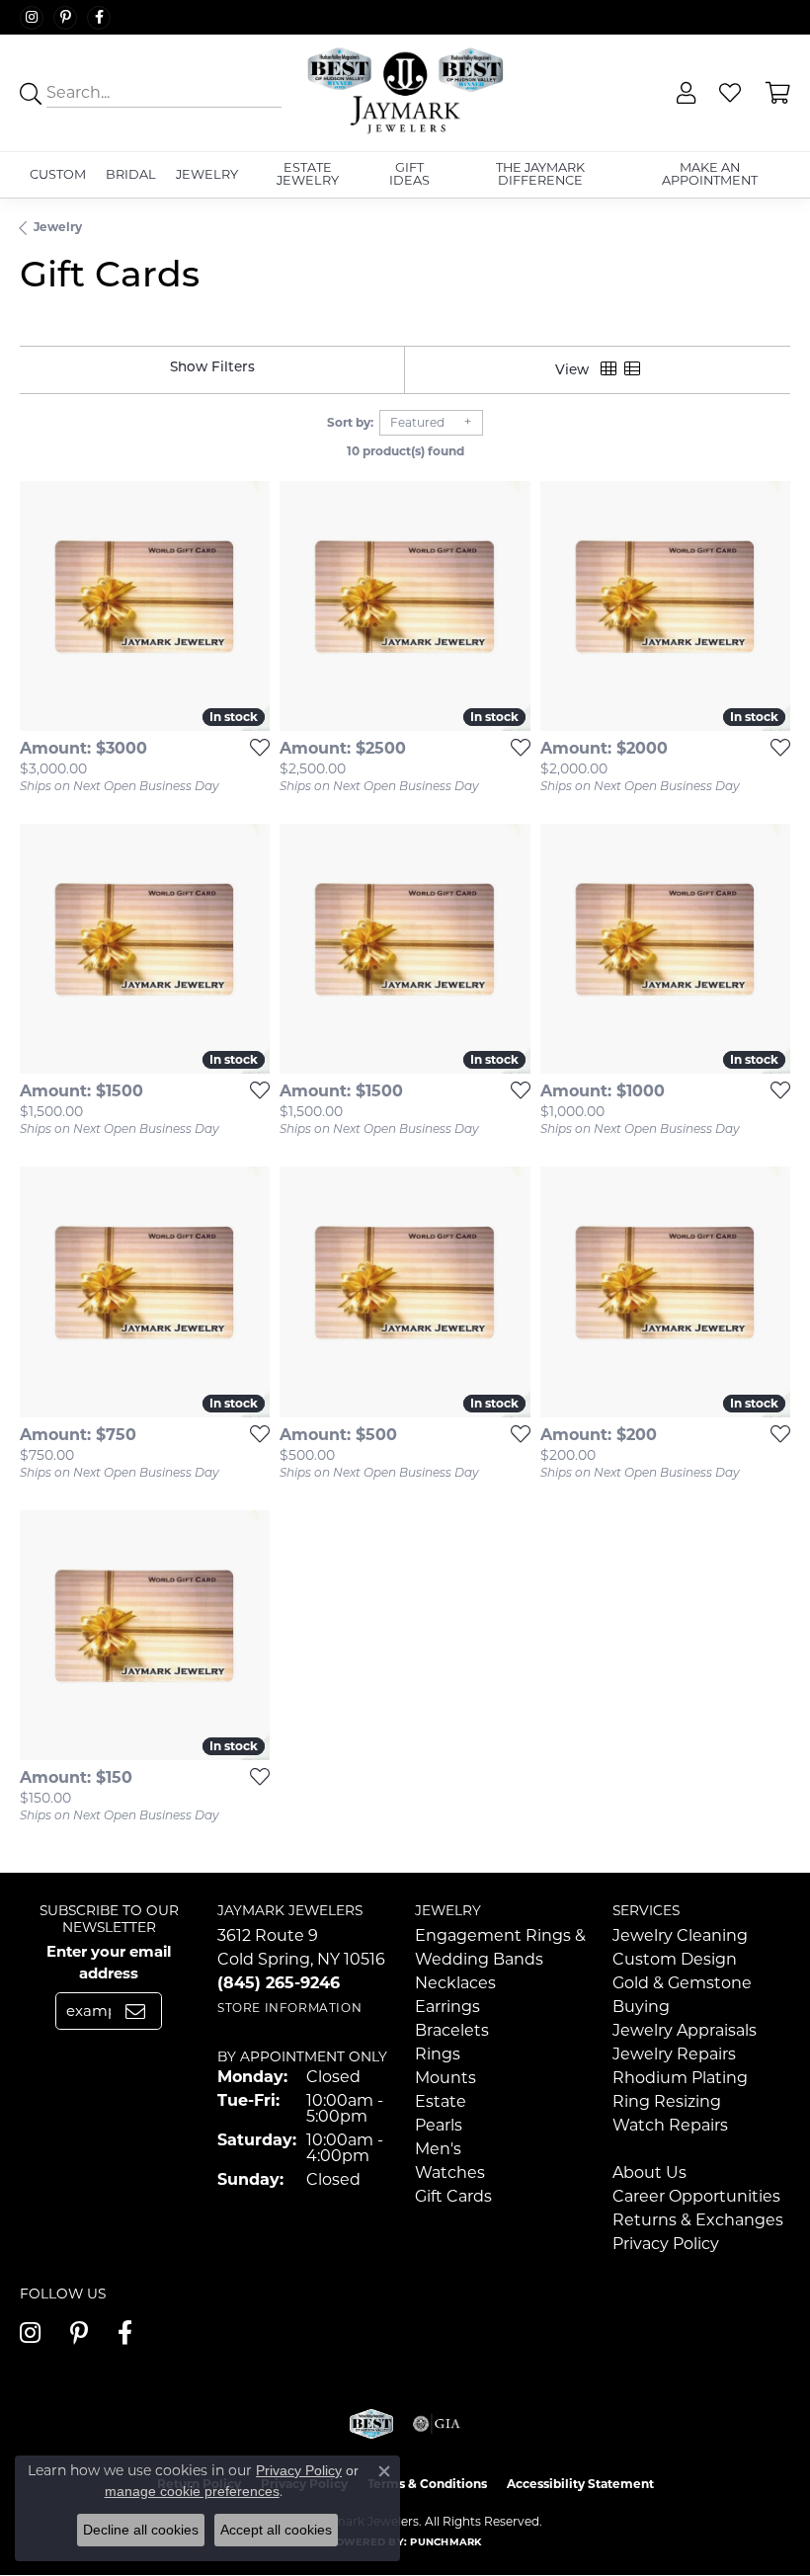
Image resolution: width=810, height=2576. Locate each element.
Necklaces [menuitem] (455, 1983)
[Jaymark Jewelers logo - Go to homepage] (405, 93)
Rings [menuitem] (438, 2054)
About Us (649, 2173)
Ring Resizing (667, 2101)
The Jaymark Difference (540, 174)
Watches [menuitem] (450, 2173)
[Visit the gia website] (437, 2424)
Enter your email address (109, 1963)
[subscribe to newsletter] (135, 2011)
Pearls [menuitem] (439, 2125)
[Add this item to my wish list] (254, 747)
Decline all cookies (141, 2530)
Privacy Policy (666, 2244)
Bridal (131, 174)
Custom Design (675, 1959)
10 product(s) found (405, 451)
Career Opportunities (696, 2196)
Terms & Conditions (427, 2484)
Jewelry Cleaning (680, 1935)
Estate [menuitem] (441, 2101)
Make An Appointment (710, 174)
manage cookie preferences (192, 2491)
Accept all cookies (276, 2530)
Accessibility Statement (580, 2484)
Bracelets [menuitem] (452, 2030)
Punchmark (445, 2542)
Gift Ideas (409, 174)
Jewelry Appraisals (685, 2030)
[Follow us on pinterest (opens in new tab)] (65, 18)
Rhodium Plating (680, 2078)
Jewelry (207, 174)
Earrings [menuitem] (447, 2007)
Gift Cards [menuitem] (453, 2196)
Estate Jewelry (308, 174)
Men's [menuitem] (438, 2149)
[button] (684, 93)
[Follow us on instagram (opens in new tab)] (32, 18)
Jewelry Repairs (674, 2054)
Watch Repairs (670, 2125)
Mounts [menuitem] (445, 2078)
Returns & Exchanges (698, 2220)
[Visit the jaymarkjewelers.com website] (371, 2424)
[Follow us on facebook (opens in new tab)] (99, 18)
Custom (58, 174)
